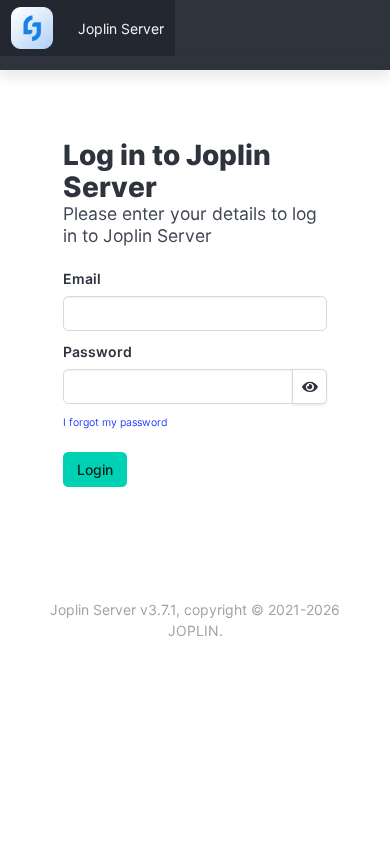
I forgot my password (115, 422)
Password (97, 351)
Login (95, 469)
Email (82, 278)
